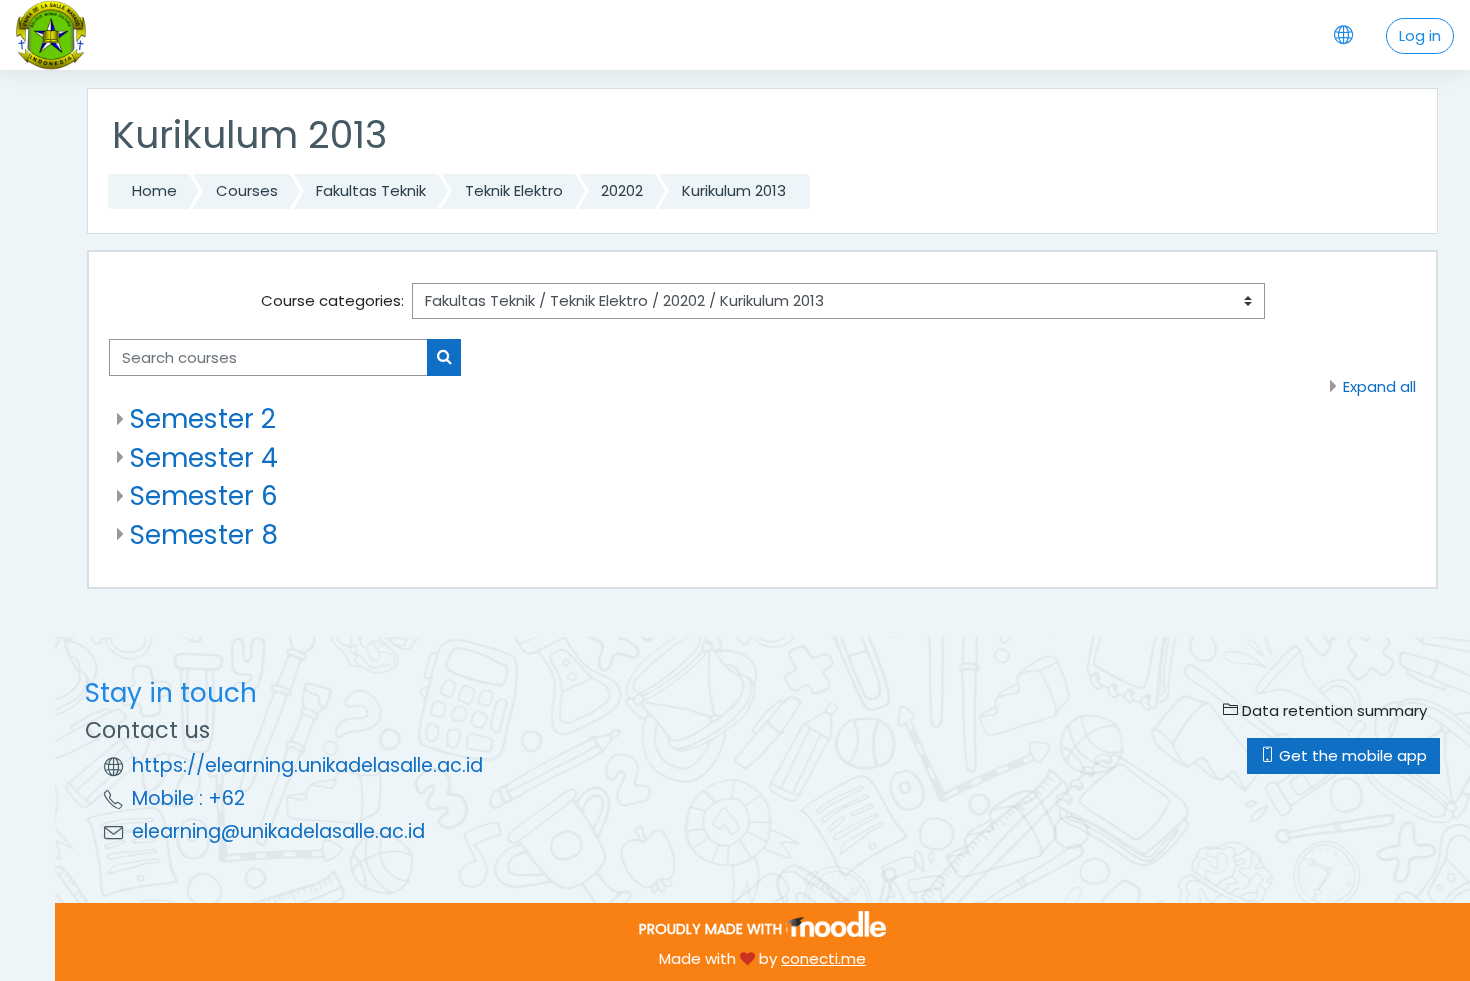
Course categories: (332, 300)
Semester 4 (204, 457)
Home (154, 190)
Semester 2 (203, 418)
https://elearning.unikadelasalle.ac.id (307, 765)
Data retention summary (1332, 710)
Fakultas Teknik (371, 190)
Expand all (1379, 386)
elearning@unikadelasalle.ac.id (278, 831)
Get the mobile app (1351, 755)
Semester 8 (204, 534)
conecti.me (823, 958)
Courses (247, 190)
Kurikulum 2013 (734, 190)
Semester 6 (204, 495)
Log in (1420, 35)
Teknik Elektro (514, 190)
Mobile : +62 (188, 798)
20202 (622, 190)
